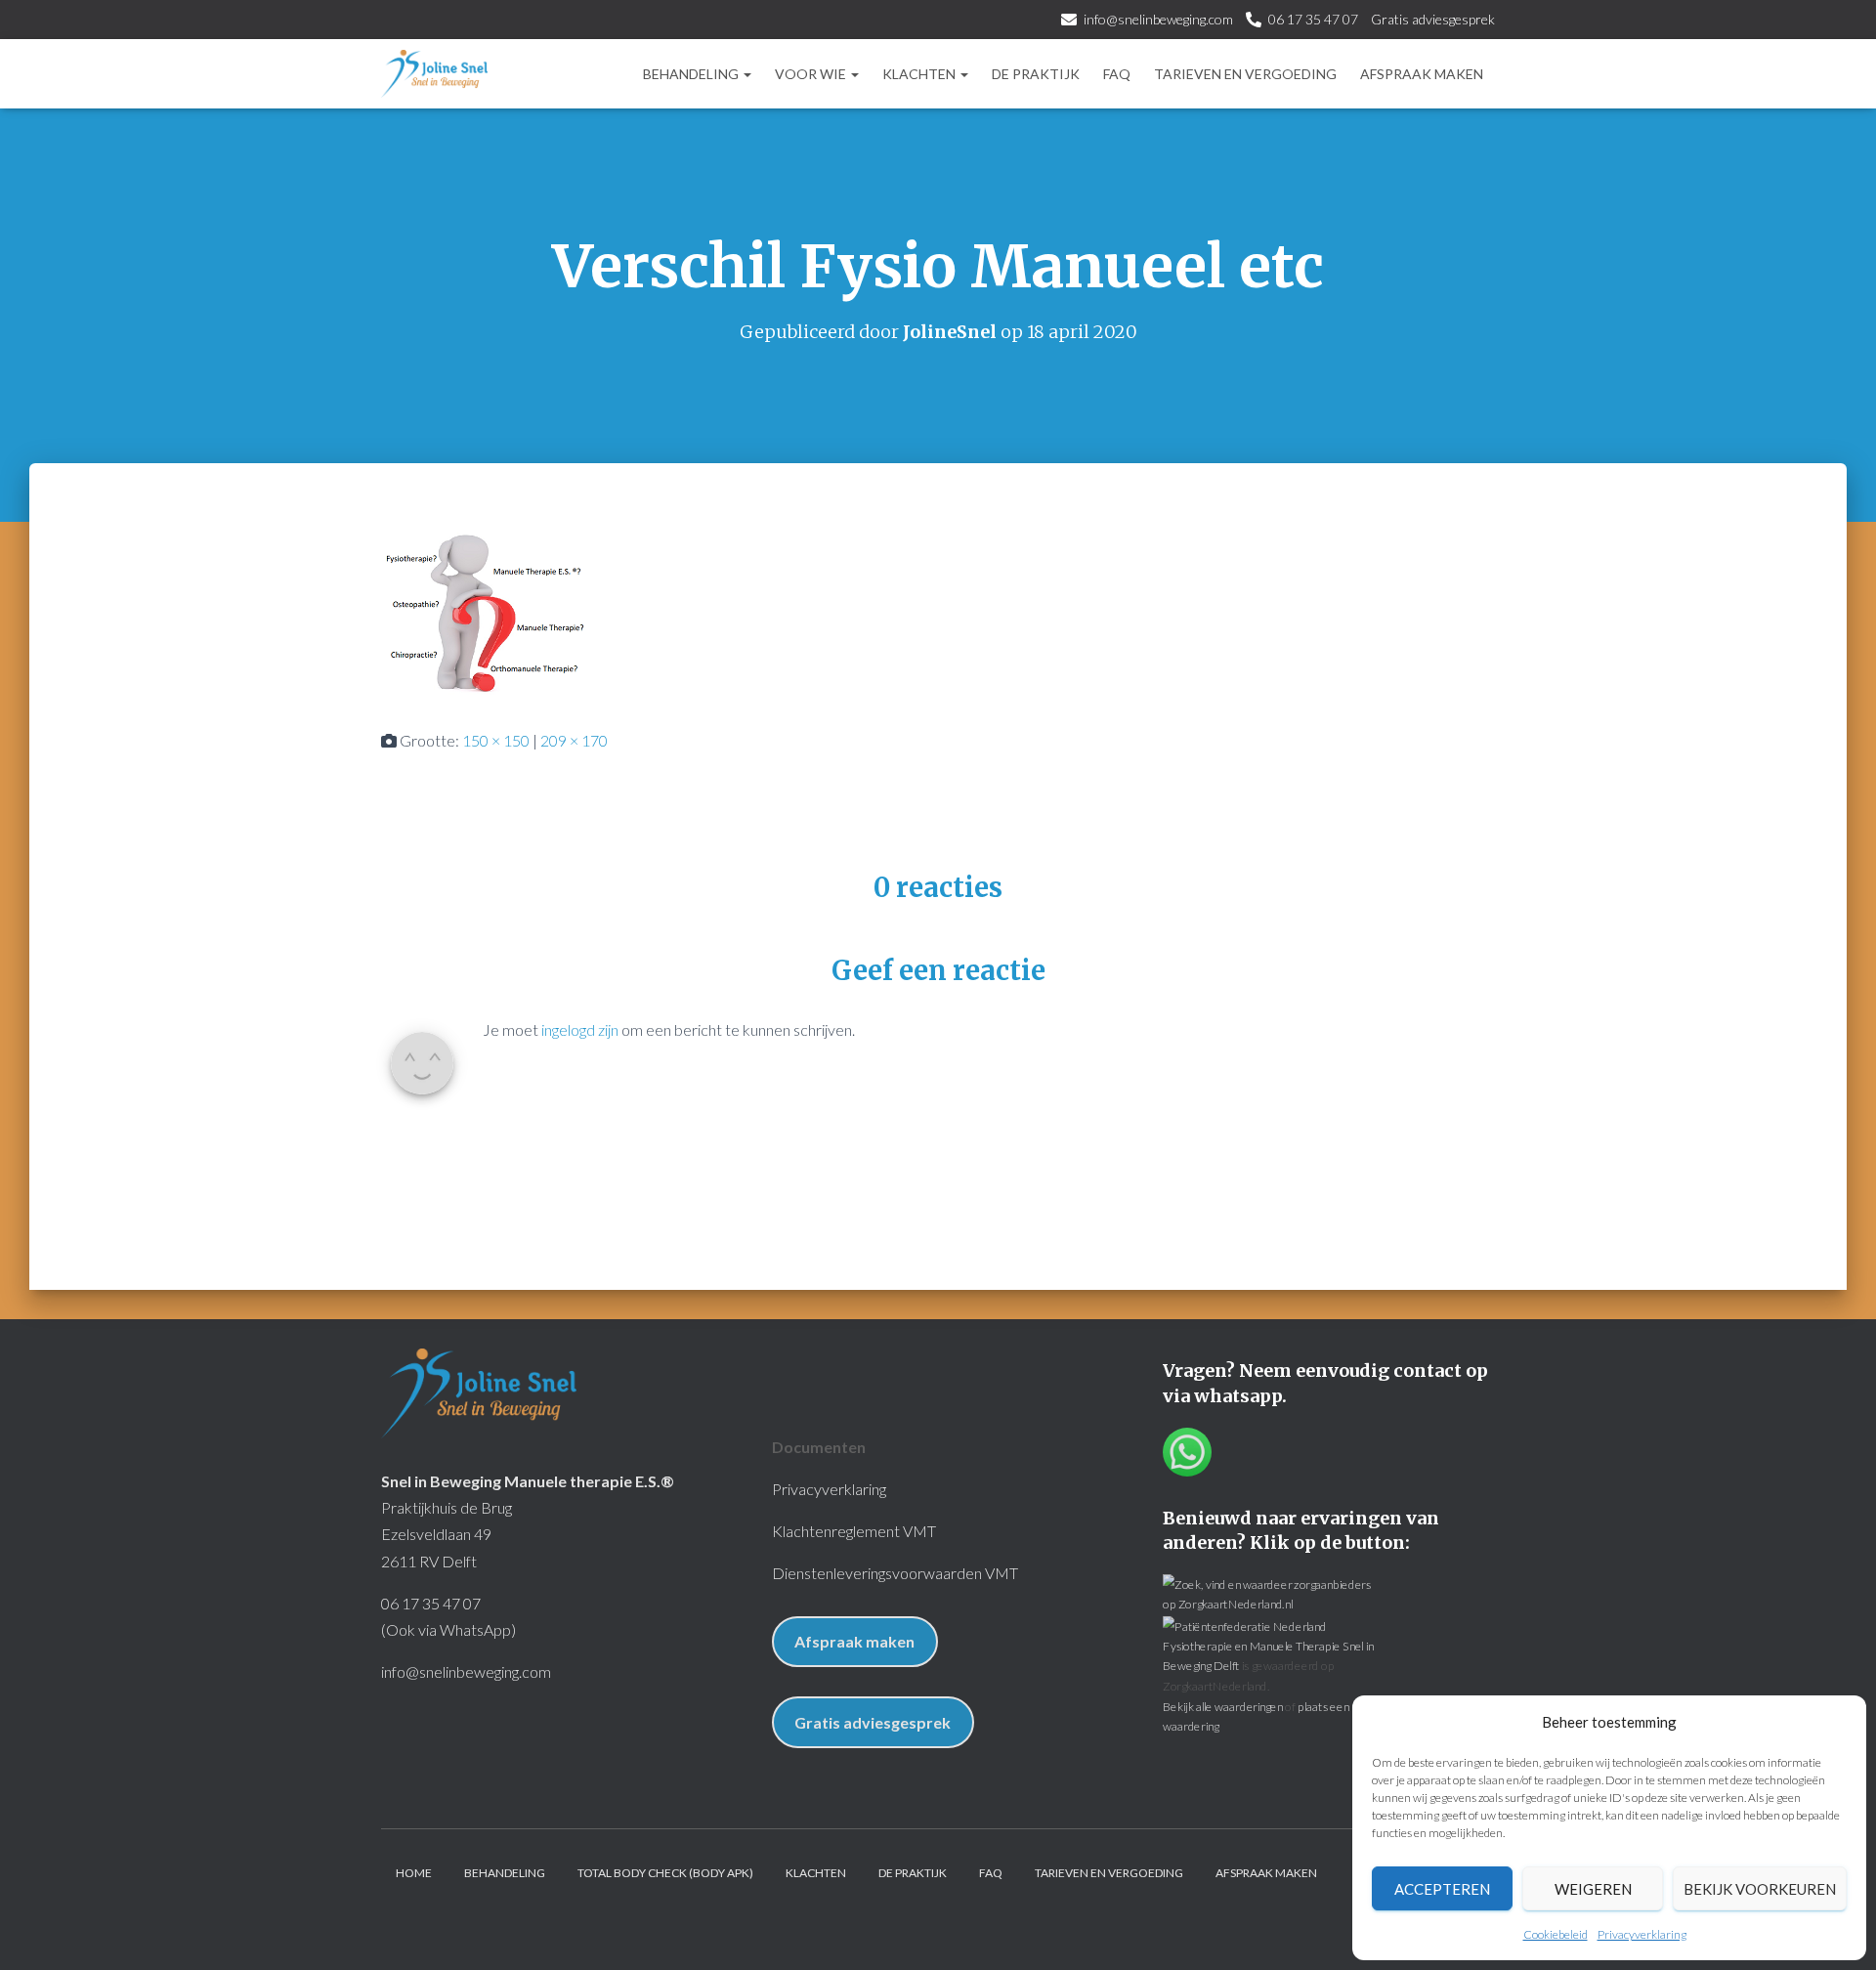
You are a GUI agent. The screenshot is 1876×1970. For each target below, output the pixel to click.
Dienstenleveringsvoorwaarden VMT (895, 1573)
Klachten (920, 74)
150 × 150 (496, 740)
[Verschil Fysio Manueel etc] (483, 612)
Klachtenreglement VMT (854, 1531)
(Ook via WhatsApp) (448, 1629)
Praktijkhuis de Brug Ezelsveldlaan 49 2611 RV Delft (447, 1534)
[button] (746, 74)
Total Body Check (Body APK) (665, 1873)
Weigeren (1593, 1889)
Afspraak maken (1422, 74)
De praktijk (1036, 74)
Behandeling (692, 74)
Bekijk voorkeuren (1760, 1889)
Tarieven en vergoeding (1245, 74)
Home (414, 1873)
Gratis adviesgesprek (1433, 19)
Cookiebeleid (1556, 1934)
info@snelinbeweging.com (1158, 19)
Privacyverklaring (1642, 1934)
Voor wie (812, 74)
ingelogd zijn (580, 1029)
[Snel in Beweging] (434, 74)
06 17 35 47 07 (1313, 19)
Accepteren (1442, 1889)
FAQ (1117, 74)
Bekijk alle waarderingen (1223, 1705)
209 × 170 (574, 740)
